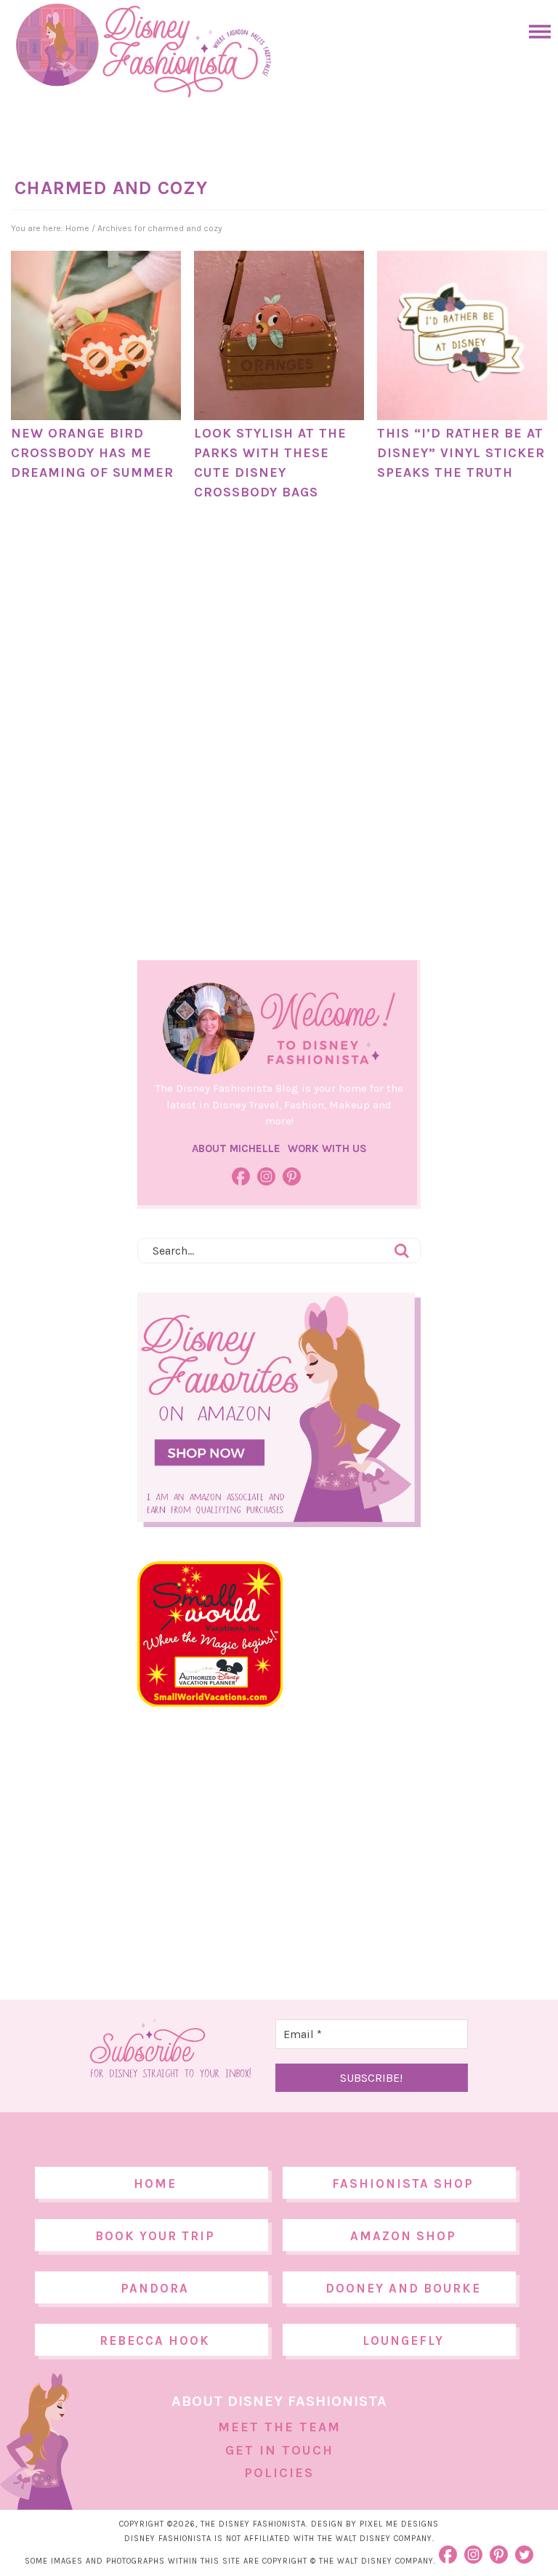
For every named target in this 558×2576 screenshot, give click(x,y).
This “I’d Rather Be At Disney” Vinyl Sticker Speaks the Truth (461, 453)
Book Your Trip (155, 2236)
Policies (279, 2473)
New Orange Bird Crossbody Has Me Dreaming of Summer (92, 453)
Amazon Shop (403, 2236)
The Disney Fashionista (143, 51)
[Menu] (536, 32)
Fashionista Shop (403, 2183)
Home (155, 2183)
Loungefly (403, 2340)
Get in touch (279, 2450)
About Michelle (236, 1148)
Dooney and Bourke (403, 2288)
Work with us (327, 1148)
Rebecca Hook (155, 2340)
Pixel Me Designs (399, 2524)
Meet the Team (279, 2427)
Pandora (155, 2288)
